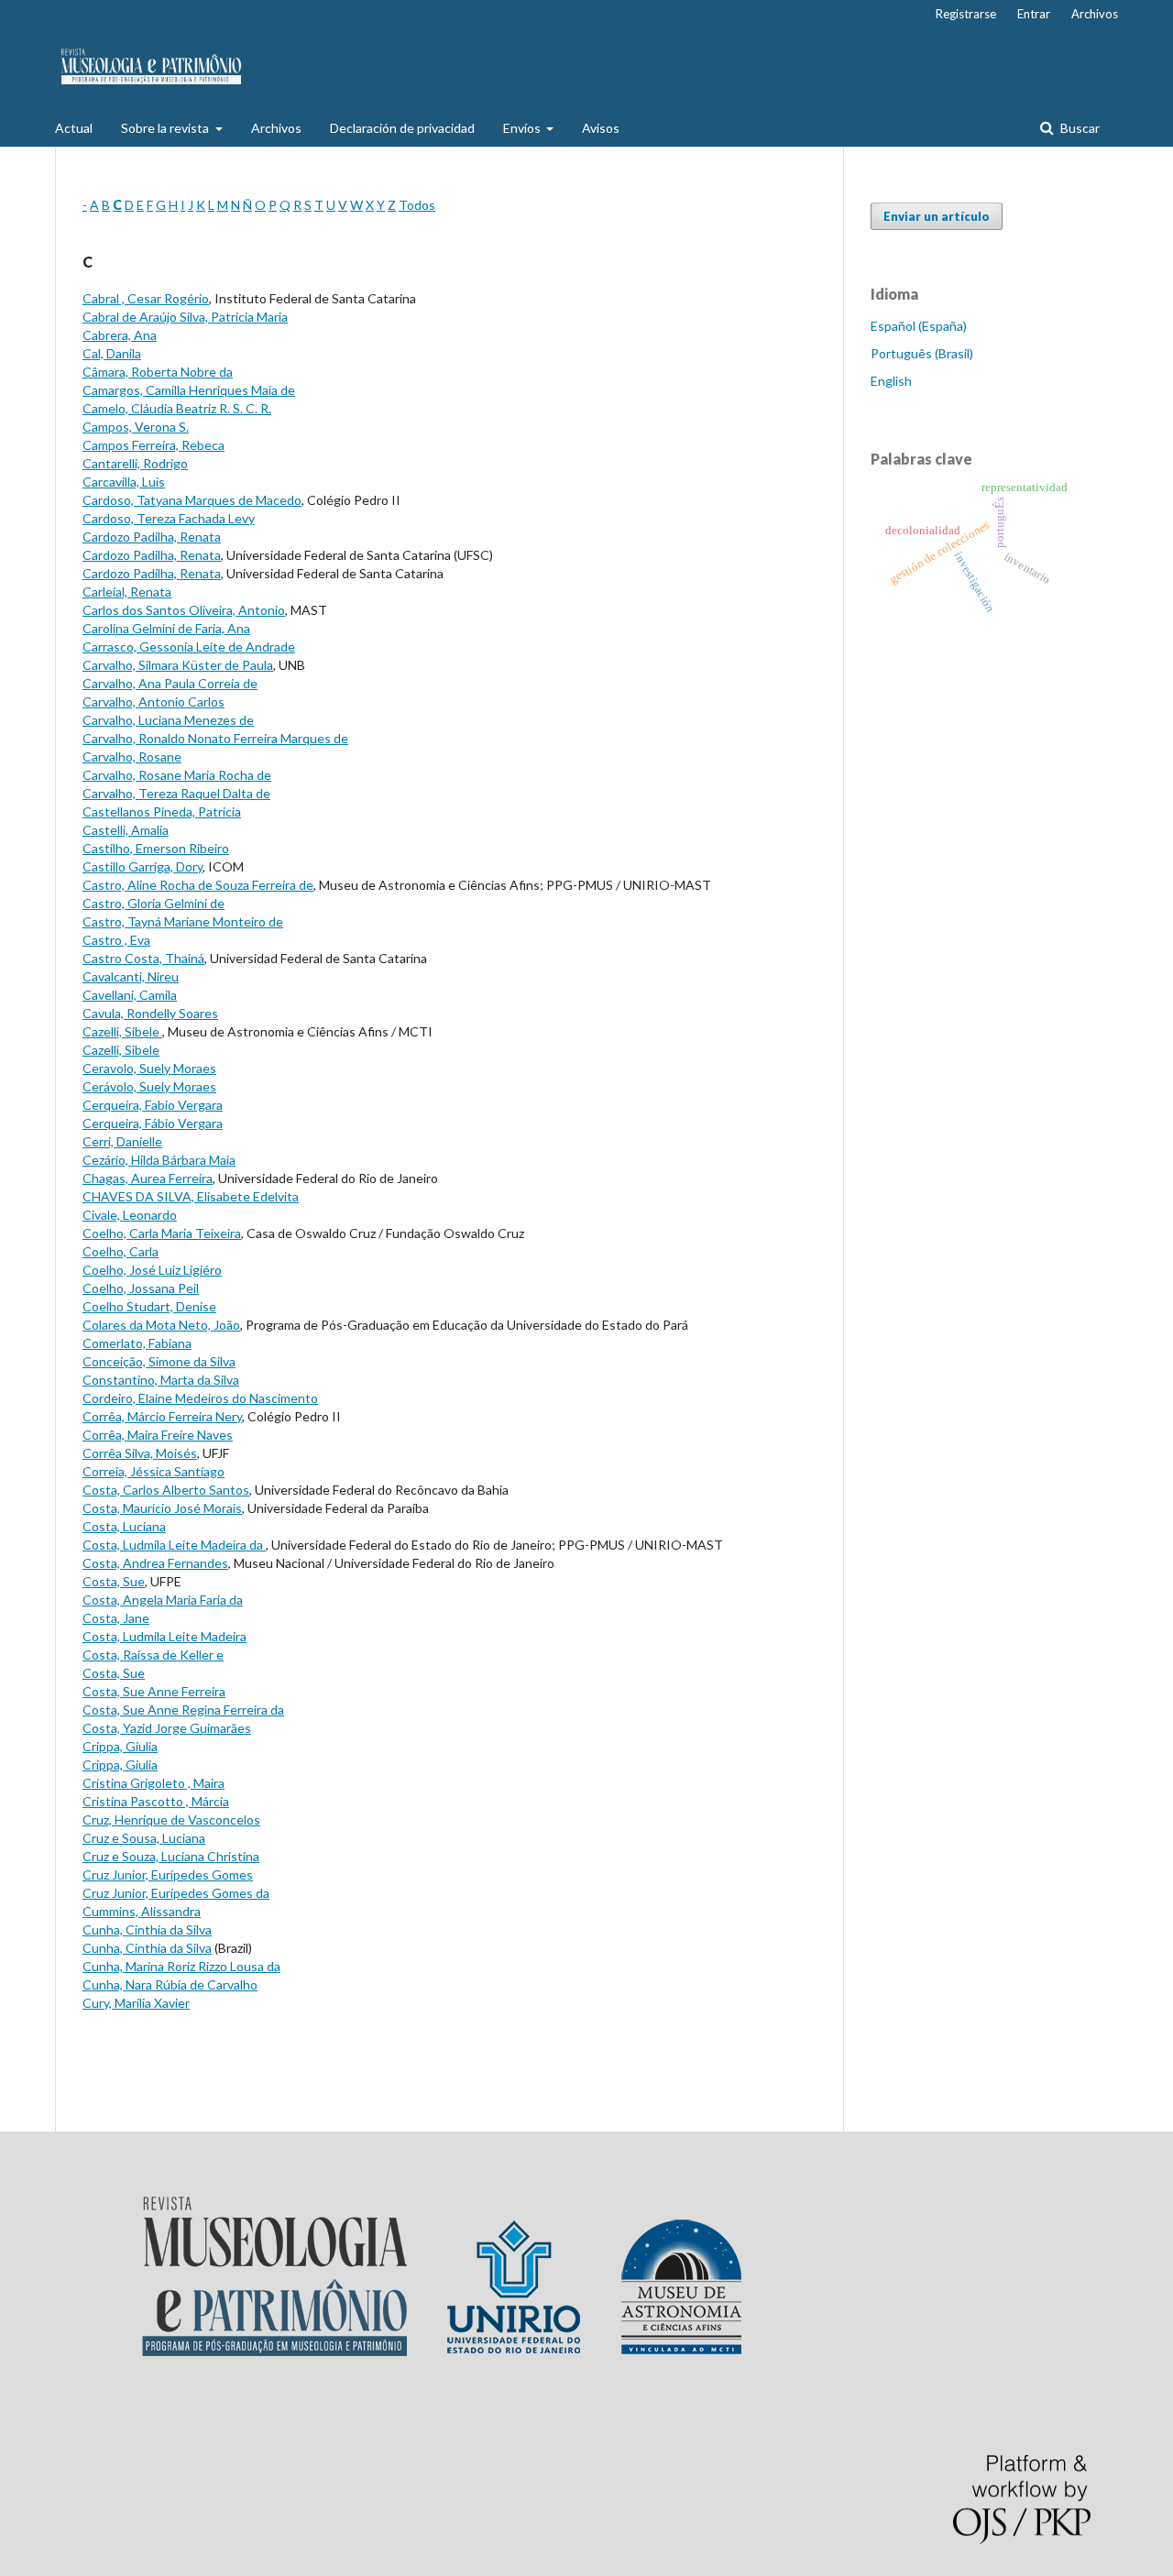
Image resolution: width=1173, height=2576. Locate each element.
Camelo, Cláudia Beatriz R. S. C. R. (177, 408)
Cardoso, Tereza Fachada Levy (169, 518)
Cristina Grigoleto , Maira (153, 1783)
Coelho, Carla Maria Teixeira (162, 1233)
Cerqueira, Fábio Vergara (153, 1123)
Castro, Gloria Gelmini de (153, 903)
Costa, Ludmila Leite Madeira (164, 1636)
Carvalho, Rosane (132, 756)
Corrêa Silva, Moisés (140, 1453)
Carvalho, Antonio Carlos (153, 702)
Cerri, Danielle (122, 1141)
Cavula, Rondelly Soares (150, 1013)
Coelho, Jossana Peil (141, 1288)
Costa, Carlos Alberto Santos (166, 1490)
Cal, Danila (112, 353)
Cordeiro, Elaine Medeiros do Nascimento (200, 1398)
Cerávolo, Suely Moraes (149, 1086)
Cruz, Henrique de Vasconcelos (171, 1820)
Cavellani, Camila (130, 995)
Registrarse (966, 14)
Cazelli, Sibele (122, 1031)
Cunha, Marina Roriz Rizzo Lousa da (181, 1966)
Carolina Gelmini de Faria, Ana (166, 628)
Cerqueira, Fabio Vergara (153, 1105)
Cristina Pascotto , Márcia (156, 1801)
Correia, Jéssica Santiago (153, 1471)
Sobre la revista (166, 128)
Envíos (523, 128)
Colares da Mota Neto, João (161, 1325)
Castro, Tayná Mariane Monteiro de (183, 921)
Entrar (1034, 14)
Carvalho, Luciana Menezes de (168, 720)
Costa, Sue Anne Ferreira (154, 1691)
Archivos (276, 128)
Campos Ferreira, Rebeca (153, 445)
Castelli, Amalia (126, 830)
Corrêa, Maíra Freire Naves (158, 1435)
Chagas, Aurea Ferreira (148, 1178)
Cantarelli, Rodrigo (135, 463)
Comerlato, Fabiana (137, 1343)
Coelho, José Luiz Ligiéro (152, 1270)
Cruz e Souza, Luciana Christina (171, 1856)
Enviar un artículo (937, 216)
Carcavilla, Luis (124, 482)
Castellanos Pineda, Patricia (162, 811)
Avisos (601, 128)
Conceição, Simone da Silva (159, 1361)
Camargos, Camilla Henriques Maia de (189, 390)
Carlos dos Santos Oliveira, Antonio (184, 610)
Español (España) (919, 326)
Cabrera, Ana (120, 335)
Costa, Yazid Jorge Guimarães (167, 1728)
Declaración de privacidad (402, 128)
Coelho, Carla (121, 1251)
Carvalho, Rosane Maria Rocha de (177, 775)
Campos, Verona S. (136, 427)
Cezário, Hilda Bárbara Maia (159, 1160)
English (891, 381)
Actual (74, 128)
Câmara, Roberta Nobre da (158, 372)
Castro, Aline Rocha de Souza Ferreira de (198, 885)
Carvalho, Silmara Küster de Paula (178, 665)
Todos (417, 205)
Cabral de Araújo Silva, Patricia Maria (185, 317)
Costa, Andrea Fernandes (155, 1563)
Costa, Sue (114, 1581)
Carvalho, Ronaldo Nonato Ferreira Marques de (215, 738)
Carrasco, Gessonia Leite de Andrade (189, 647)
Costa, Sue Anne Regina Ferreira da (183, 1710)
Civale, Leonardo (130, 1215)
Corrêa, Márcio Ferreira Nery (162, 1416)
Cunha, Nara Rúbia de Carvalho (170, 1984)
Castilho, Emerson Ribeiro (156, 848)
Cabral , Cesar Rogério (146, 298)
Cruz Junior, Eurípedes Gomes (168, 1874)
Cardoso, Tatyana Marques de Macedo (192, 500)
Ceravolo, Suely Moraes (149, 1068)
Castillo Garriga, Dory (143, 866)
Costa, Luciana (124, 1526)
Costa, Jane (116, 1618)
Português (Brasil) (922, 353)
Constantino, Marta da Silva (161, 1380)
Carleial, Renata (127, 592)
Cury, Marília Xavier (136, 2003)
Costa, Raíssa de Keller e (153, 1655)
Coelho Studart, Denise (149, 1306)
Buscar (1079, 128)
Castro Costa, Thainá (143, 958)
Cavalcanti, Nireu (131, 976)
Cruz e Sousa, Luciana (144, 1838)
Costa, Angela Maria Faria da (163, 1600)
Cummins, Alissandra (142, 1911)
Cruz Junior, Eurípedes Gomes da (176, 1893)
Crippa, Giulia (120, 1746)
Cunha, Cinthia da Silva (147, 1929)
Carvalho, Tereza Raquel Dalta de (176, 793)
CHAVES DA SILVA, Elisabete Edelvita (191, 1196)
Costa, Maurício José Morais (162, 1508)
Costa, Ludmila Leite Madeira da (174, 1545)
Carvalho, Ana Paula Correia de (170, 683)
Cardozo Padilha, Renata (152, 537)
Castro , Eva (116, 940)
